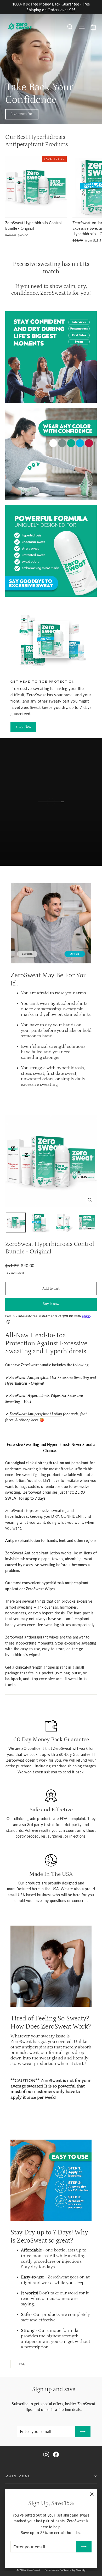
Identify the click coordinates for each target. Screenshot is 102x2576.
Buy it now (51, 1304)
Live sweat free (22, 114)
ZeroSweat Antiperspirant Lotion (36, 1414)
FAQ (22, 2364)
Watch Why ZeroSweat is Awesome (54, 807)
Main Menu (18, 2476)
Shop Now (23, 727)
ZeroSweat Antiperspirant (30, 1377)
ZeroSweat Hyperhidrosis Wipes (35, 1396)
